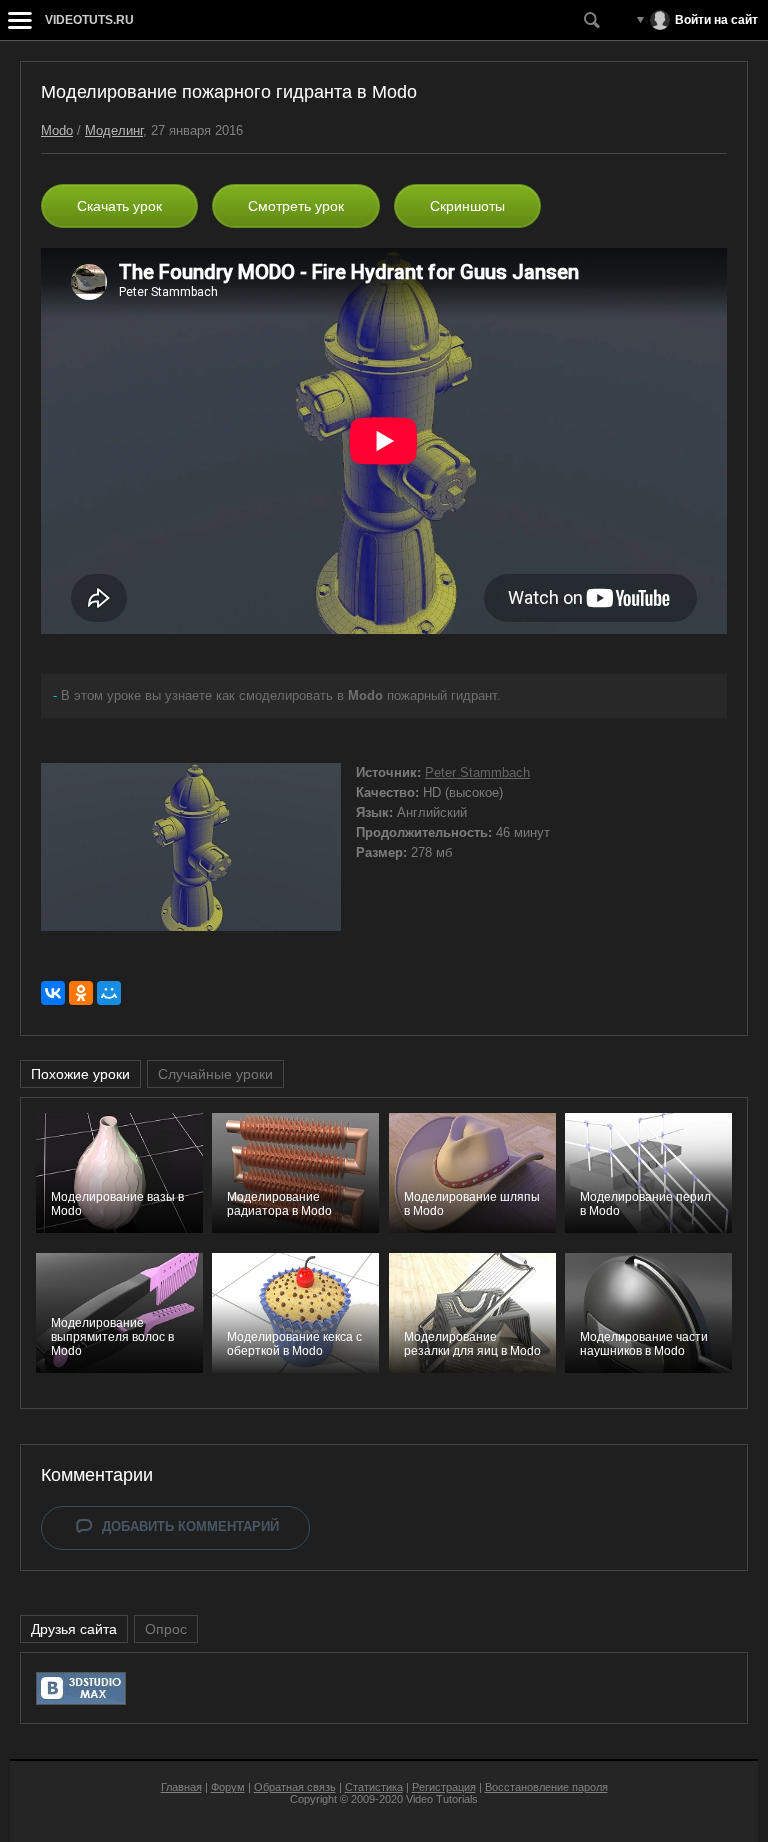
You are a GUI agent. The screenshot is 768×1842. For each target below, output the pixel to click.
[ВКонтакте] (53, 993)
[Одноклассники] (81, 993)
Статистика (374, 1787)
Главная (181, 1787)
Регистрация (444, 1787)
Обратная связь (295, 1787)
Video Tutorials (442, 1799)
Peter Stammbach (477, 772)
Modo (57, 130)
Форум (228, 1787)
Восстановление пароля (546, 1787)
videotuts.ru (89, 20)
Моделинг (114, 130)
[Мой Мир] (109, 993)
